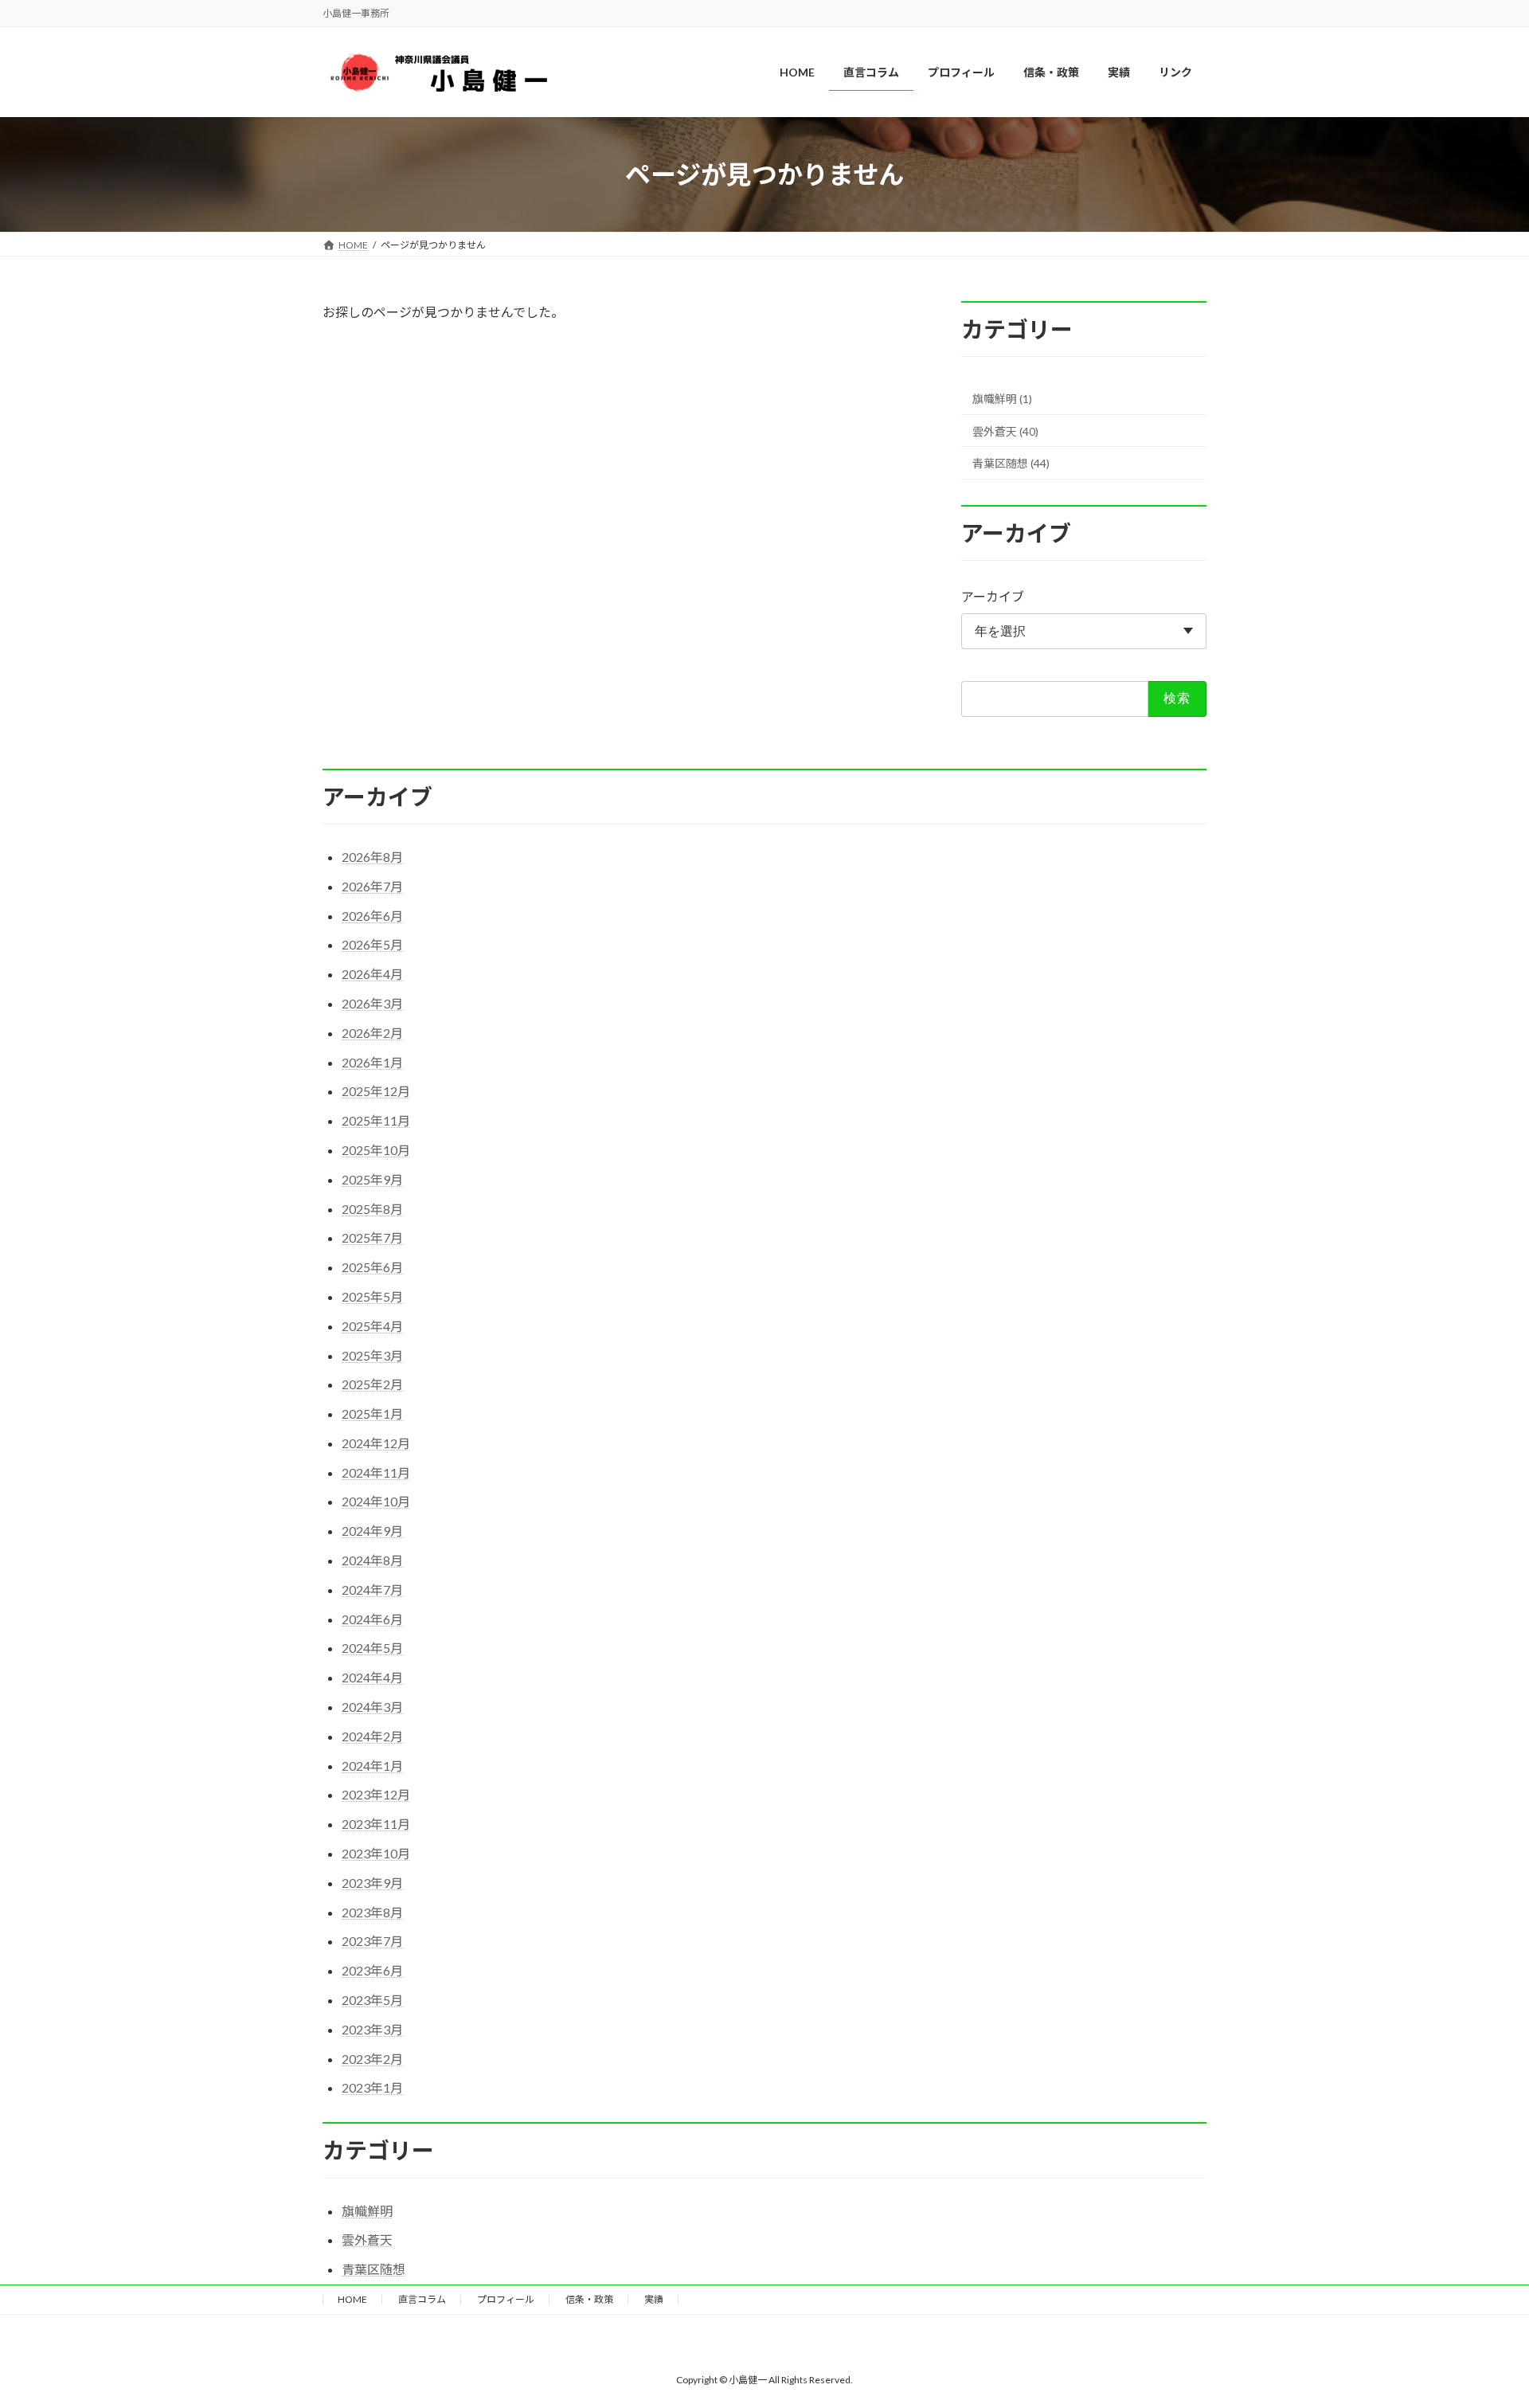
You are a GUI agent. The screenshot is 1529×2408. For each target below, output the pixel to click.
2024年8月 (372, 1560)
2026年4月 (372, 974)
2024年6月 (372, 1619)
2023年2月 (372, 2059)
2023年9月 (372, 1883)
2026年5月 (372, 944)
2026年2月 (372, 1033)
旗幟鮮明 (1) (1002, 399)
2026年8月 (372, 857)
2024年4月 (372, 1677)
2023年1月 (372, 2087)
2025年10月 (376, 1150)
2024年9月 (372, 1531)
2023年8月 (372, 1912)
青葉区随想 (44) (1011, 464)
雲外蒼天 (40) (1005, 431)
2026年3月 (372, 1003)
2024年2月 (372, 1736)
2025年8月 (372, 1209)
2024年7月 (372, 1590)
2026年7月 (372, 886)
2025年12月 (376, 1091)
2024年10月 (376, 1501)
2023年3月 (372, 2029)
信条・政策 (589, 2299)
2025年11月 (376, 1120)
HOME (352, 2299)
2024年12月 (376, 1443)
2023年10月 (376, 1853)
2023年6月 (372, 1970)
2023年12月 (376, 1794)
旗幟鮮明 (367, 2211)
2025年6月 (372, 1267)
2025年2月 (372, 1384)
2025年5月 (372, 1296)
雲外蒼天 (367, 2240)
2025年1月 (372, 1413)
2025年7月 (372, 1237)
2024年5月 (372, 1648)
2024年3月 (372, 1707)
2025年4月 (372, 1326)
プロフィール (506, 2299)
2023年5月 (372, 2000)
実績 (654, 2299)
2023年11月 (376, 1824)
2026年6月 (372, 916)
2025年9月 (372, 1179)
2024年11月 (376, 1472)
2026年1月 (372, 1062)
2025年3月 (372, 1355)
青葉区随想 (373, 2269)
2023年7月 (372, 1941)
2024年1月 (372, 1766)
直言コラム (422, 2299)
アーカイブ (993, 597)
